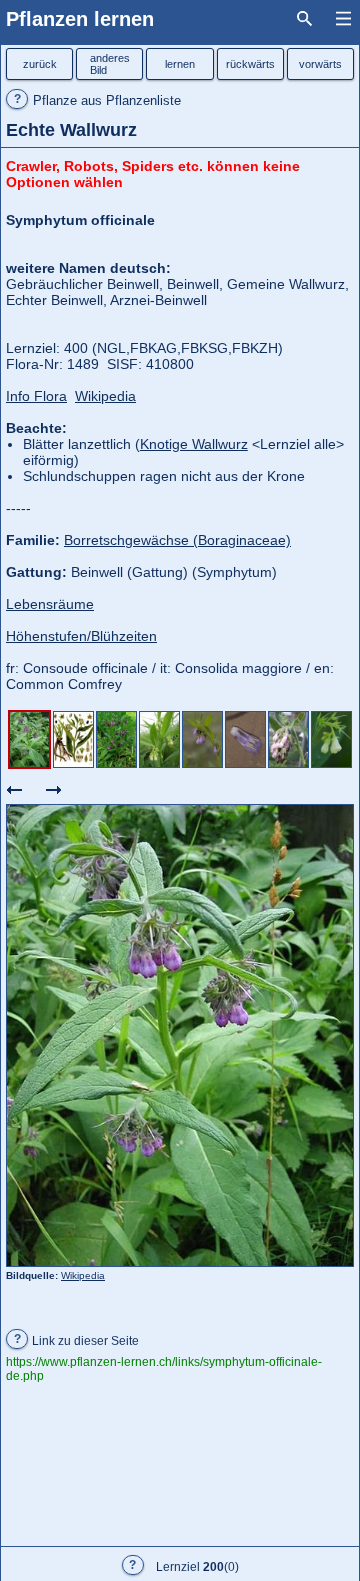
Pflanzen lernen (80, 19)
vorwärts (320, 64)
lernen (180, 64)
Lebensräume (50, 604)
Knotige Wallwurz (194, 444)
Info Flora (36, 396)
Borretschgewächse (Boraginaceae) (177, 540)
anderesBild (110, 64)
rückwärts (250, 64)
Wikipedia (83, 1275)
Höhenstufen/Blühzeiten (81, 636)
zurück (40, 64)
